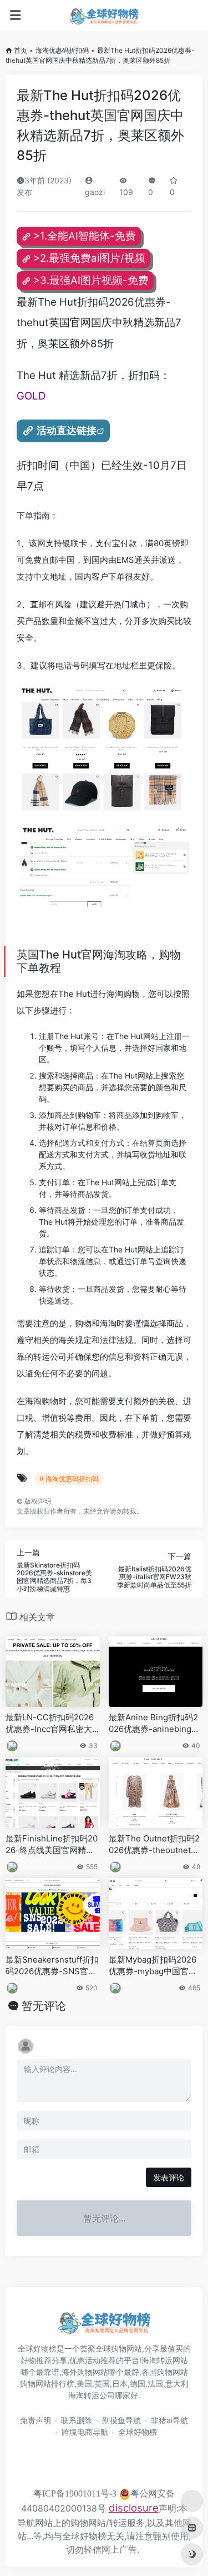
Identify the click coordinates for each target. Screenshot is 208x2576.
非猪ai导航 (169, 2420)
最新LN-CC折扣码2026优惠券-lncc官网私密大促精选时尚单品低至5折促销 (50, 1724)
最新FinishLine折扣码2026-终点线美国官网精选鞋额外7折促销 (52, 1845)
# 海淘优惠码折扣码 (69, 1479)
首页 (21, 50)
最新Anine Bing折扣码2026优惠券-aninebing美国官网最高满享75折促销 (155, 1724)
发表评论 (169, 2177)
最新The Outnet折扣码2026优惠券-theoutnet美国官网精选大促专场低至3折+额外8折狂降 (154, 1845)
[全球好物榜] (104, 16)
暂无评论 (44, 2006)
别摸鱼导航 (121, 2420)
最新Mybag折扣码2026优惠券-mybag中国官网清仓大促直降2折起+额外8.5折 (156, 1966)
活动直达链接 (67, 430)
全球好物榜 (138, 2432)
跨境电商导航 (85, 2432)
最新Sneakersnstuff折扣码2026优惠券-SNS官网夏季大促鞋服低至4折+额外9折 (52, 1966)
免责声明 (35, 2420)
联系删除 (77, 2420)
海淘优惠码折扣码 (62, 50)
